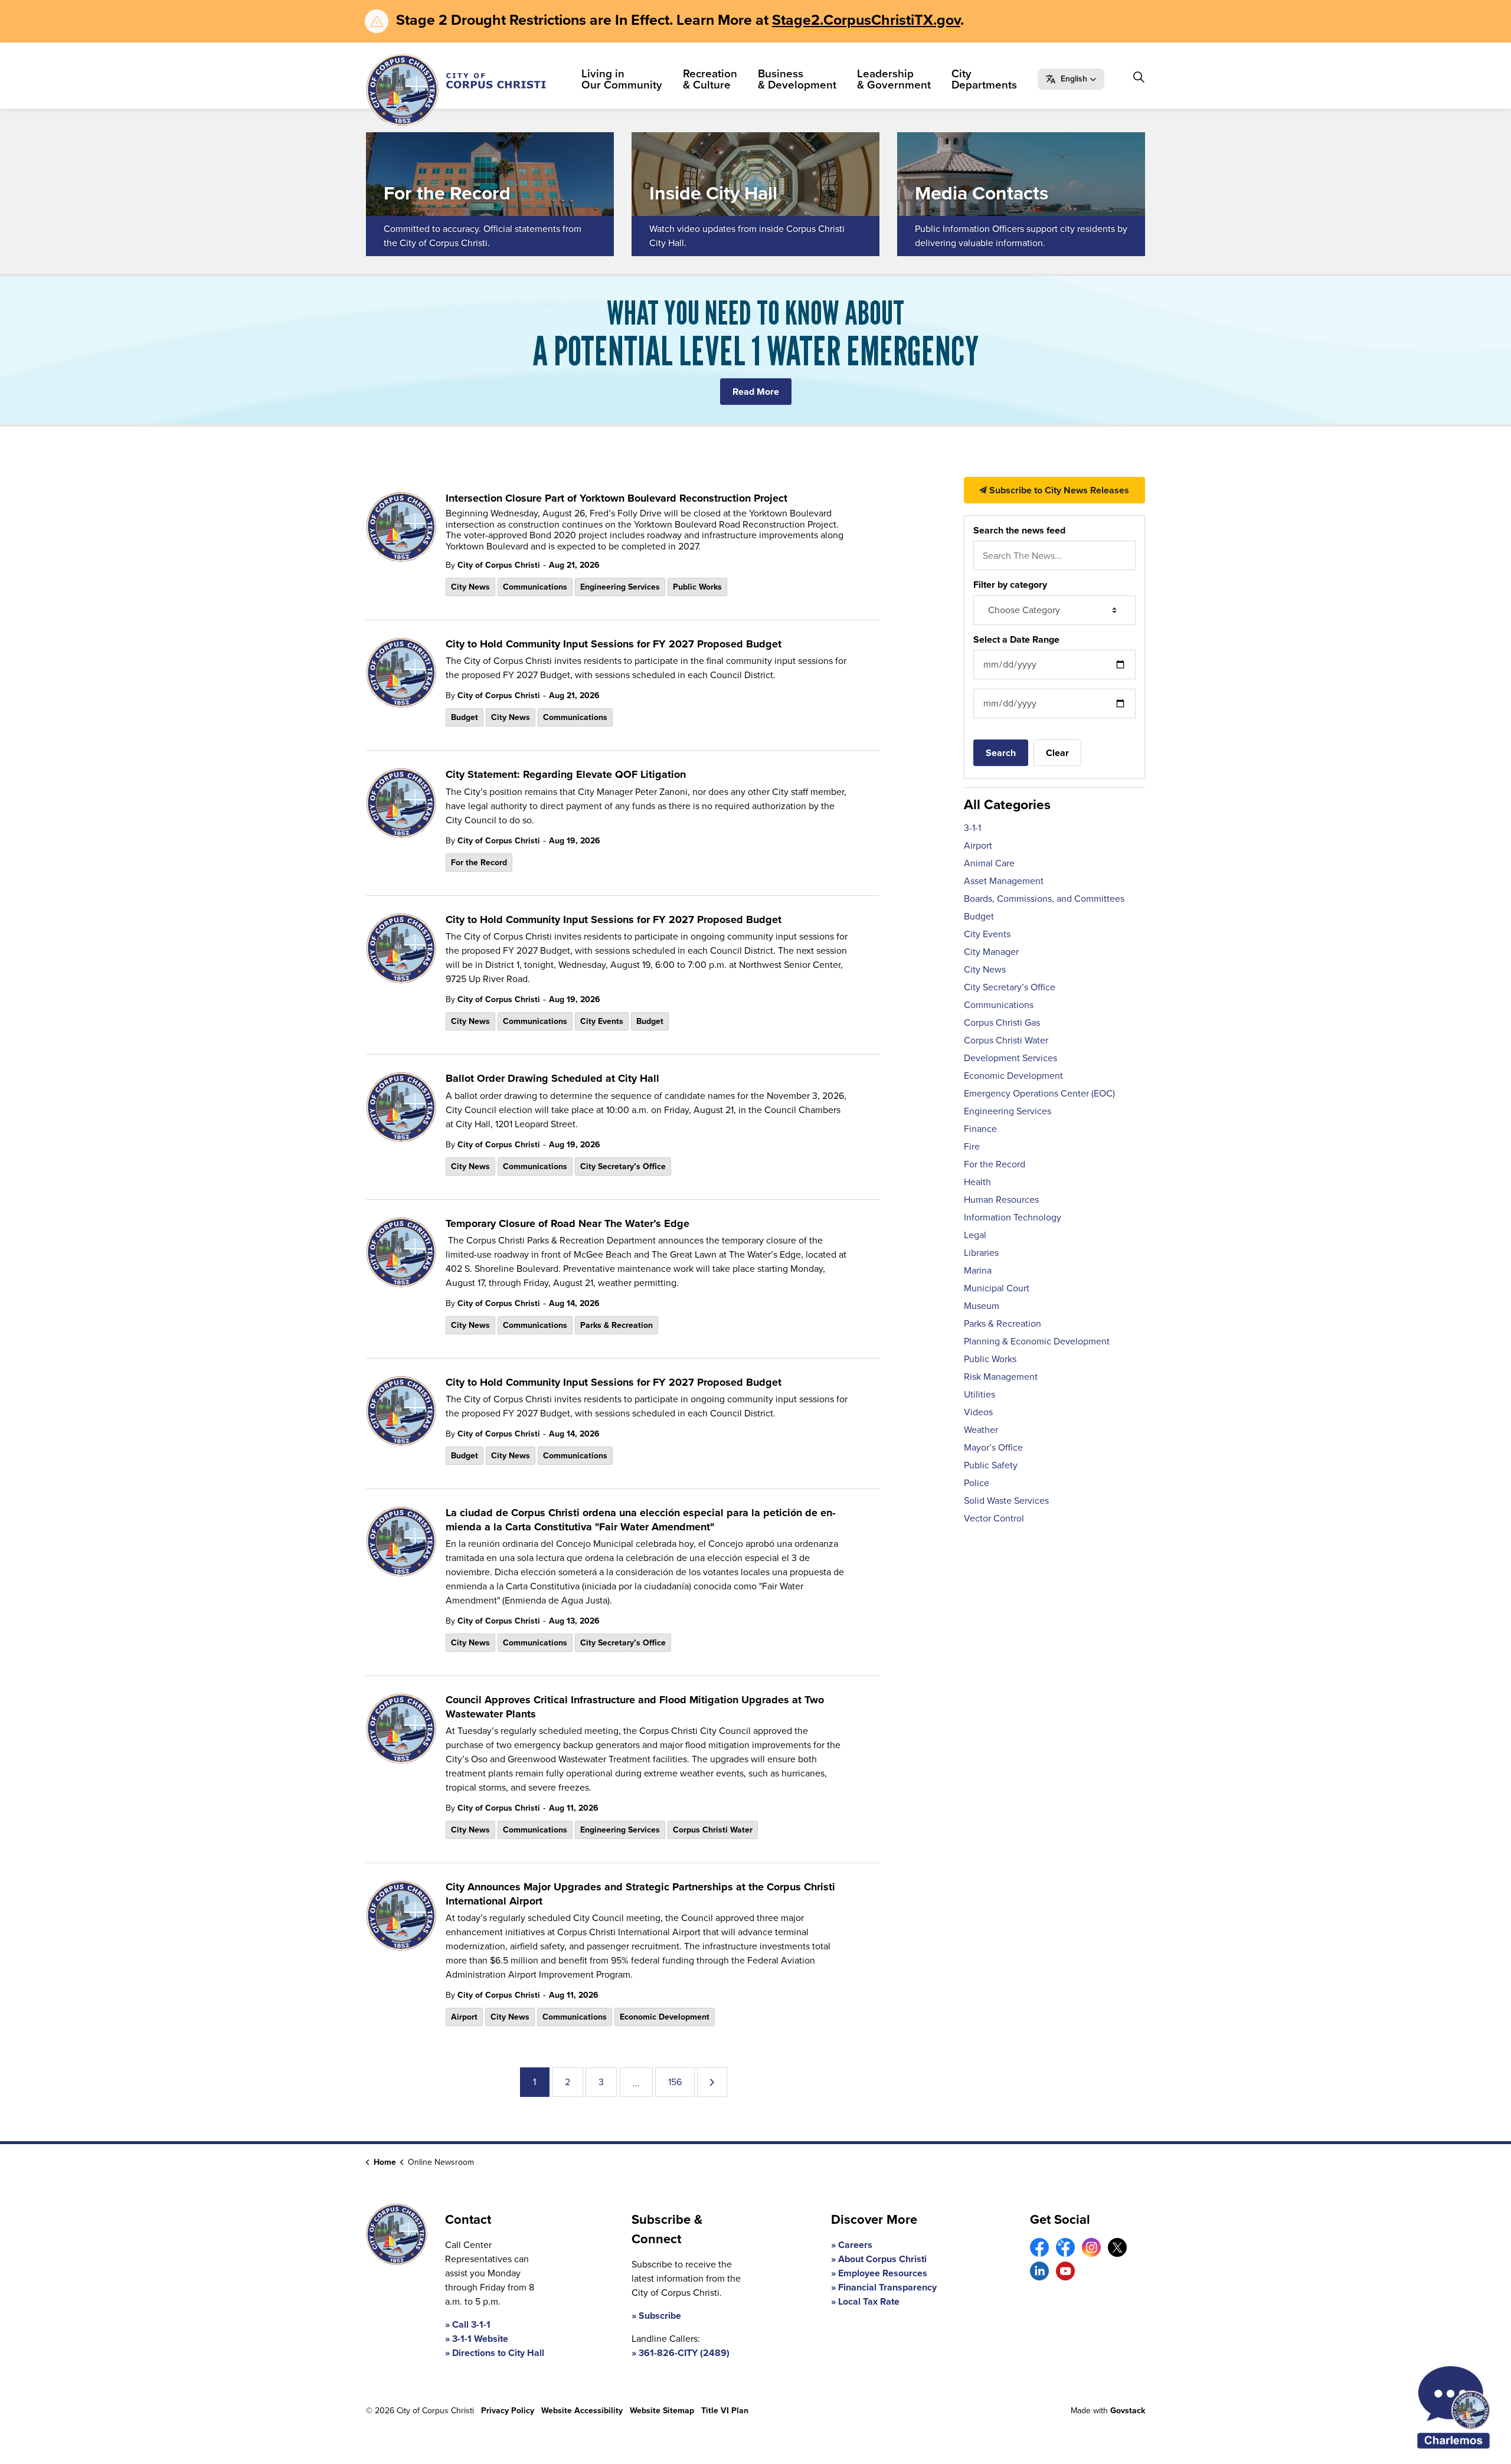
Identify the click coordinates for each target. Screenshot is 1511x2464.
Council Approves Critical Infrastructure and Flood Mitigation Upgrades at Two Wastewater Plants (635, 1707)
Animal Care (989, 863)
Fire (972, 1146)
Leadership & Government (894, 79)
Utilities (979, 1394)
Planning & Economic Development (1037, 1341)
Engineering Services (620, 587)
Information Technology (1013, 1217)
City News (470, 587)
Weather (981, 1430)
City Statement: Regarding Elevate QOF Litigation (566, 775)
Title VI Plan (725, 2411)
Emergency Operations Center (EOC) (1039, 1093)
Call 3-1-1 (471, 2324)
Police (977, 1483)
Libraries (981, 1253)
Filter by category (1010, 585)
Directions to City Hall (498, 2353)
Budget (465, 717)
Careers (855, 2245)
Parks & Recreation (616, 1325)
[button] (1071, 79)
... (636, 2083)
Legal (975, 1235)
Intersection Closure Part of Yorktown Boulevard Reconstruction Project (616, 499)
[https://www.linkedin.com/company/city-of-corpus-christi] (1039, 2271)
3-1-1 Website (480, 2339)
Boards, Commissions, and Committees (1044, 899)
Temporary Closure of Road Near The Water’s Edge (568, 1224)
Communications (535, 587)
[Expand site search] (1139, 77)
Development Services (1010, 1058)
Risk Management (1001, 1377)
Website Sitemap (662, 2411)
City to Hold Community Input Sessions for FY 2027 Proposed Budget (614, 644)
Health (977, 1182)
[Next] (712, 2082)
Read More (756, 392)
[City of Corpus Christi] (456, 90)
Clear (1057, 753)
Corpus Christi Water (713, 1830)
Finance (980, 1129)
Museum (982, 1306)
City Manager (991, 952)
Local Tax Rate (869, 2301)
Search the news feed (1019, 530)
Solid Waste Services (1006, 1501)
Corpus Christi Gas (1002, 1022)
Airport (464, 2017)
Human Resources (1001, 1200)
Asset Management (1004, 881)
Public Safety (991, 1465)
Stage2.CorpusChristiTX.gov (866, 20)
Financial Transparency (887, 2287)
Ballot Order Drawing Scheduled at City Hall (552, 1079)
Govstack (1128, 2411)
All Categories (1007, 804)
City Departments (984, 79)
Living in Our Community (622, 79)
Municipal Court (997, 1288)
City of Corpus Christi (499, 565)
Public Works (697, 587)
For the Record (479, 863)
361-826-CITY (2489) (684, 2353)
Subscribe (660, 2316)
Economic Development (665, 2017)
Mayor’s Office (993, 1447)
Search (1001, 753)
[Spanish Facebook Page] (1065, 2247)
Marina (978, 1270)
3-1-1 (972, 828)
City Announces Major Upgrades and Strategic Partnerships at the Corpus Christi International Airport (640, 1894)
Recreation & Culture (710, 79)
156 (675, 2082)
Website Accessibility (582, 2411)
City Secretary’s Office (623, 1166)
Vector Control (994, 1518)
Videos (978, 1412)
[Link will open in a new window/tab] (1039, 2247)
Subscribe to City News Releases (1058, 490)
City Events (602, 1021)
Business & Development (797, 79)
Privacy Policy (508, 2411)
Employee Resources (883, 2273)
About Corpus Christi (882, 2259)
